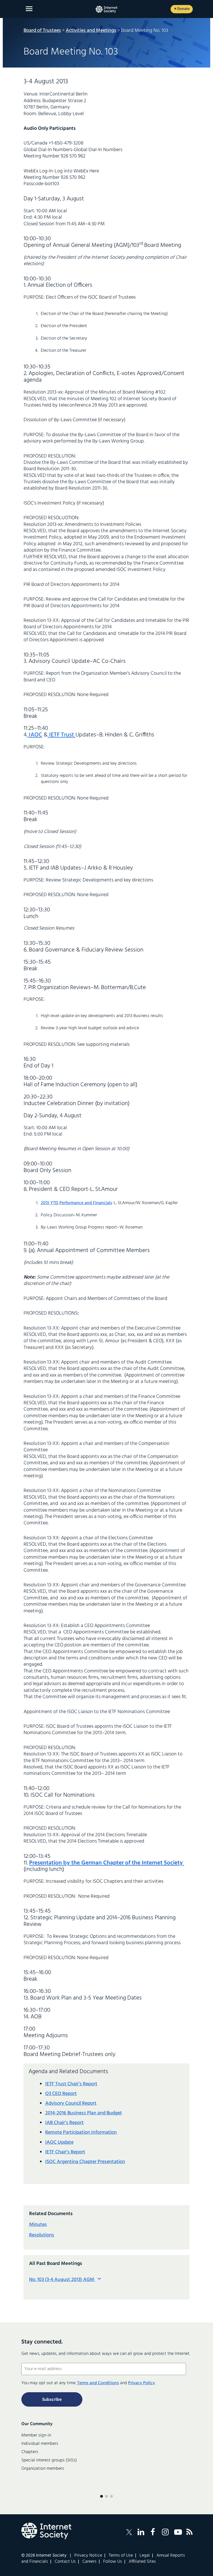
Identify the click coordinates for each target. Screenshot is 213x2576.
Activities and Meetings (91, 31)
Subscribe (52, 2400)
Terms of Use (121, 2556)
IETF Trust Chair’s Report (71, 2084)
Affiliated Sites (142, 2562)
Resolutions (42, 2235)
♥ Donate (182, 9)
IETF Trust (62, 735)
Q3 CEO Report (61, 2094)
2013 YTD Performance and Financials (76, 1203)
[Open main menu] (29, 9)
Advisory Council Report (71, 2103)
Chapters (30, 2452)
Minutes (38, 2225)
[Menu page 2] (106, 2496)
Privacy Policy (141, 2383)
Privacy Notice (88, 2556)
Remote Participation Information (81, 2133)
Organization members (43, 2469)
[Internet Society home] (106, 9)
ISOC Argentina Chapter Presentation (85, 2162)
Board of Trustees (42, 31)
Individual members (40, 2444)
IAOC (35, 735)
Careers (89, 2562)
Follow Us (113, 2562)
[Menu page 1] (102, 2496)
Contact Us (65, 2562)
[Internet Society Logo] (46, 2531)
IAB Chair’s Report (64, 2123)
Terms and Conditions (98, 2383)
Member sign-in (36, 2435)
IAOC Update (59, 2142)
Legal (145, 2556)
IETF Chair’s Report (65, 2152)
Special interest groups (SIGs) (49, 2460)
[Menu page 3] (111, 2496)
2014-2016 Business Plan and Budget (84, 2113)
